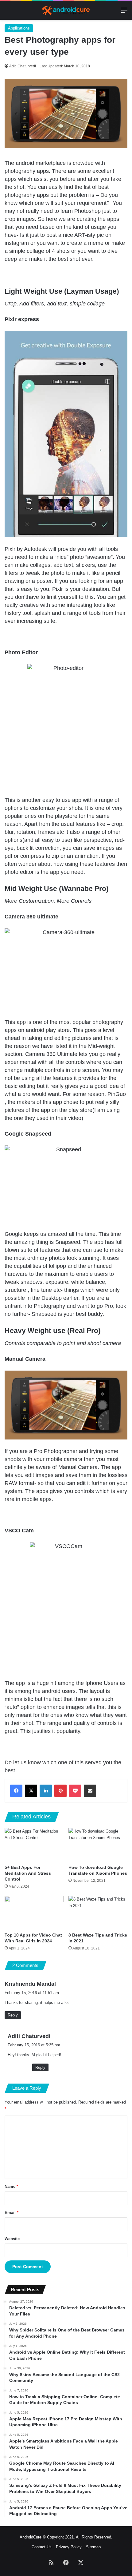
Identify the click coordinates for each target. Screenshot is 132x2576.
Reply (13, 2015)
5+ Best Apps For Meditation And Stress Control (28, 1873)
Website (12, 2239)
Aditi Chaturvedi (23, 66)
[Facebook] (16, 1791)
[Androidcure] (66, 10)
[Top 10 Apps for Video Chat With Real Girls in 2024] (34, 1913)
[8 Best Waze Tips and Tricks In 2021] (98, 1913)
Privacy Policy (69, 2547)
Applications (19, 28)
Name (11, 2186)
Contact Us (42, 2547)
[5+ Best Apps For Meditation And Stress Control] (34, 1845)
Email (12, 2213)
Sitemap (93, 2547)
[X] (31, 1791)
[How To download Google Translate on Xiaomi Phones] (98, 1845)
